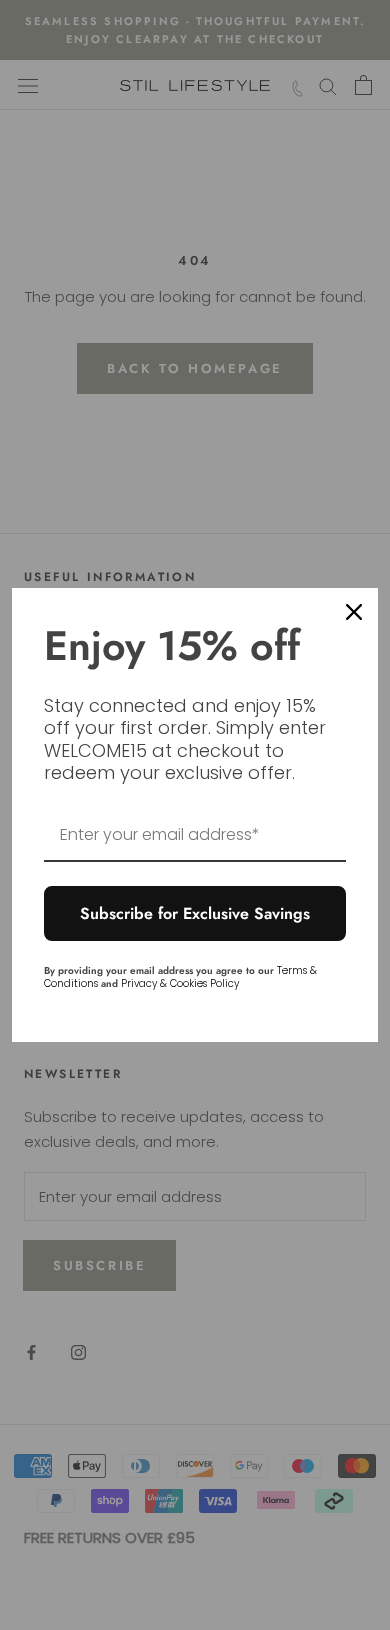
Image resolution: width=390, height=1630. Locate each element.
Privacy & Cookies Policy (180, 983)
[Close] (354, 612)
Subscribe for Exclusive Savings (195, 913)
